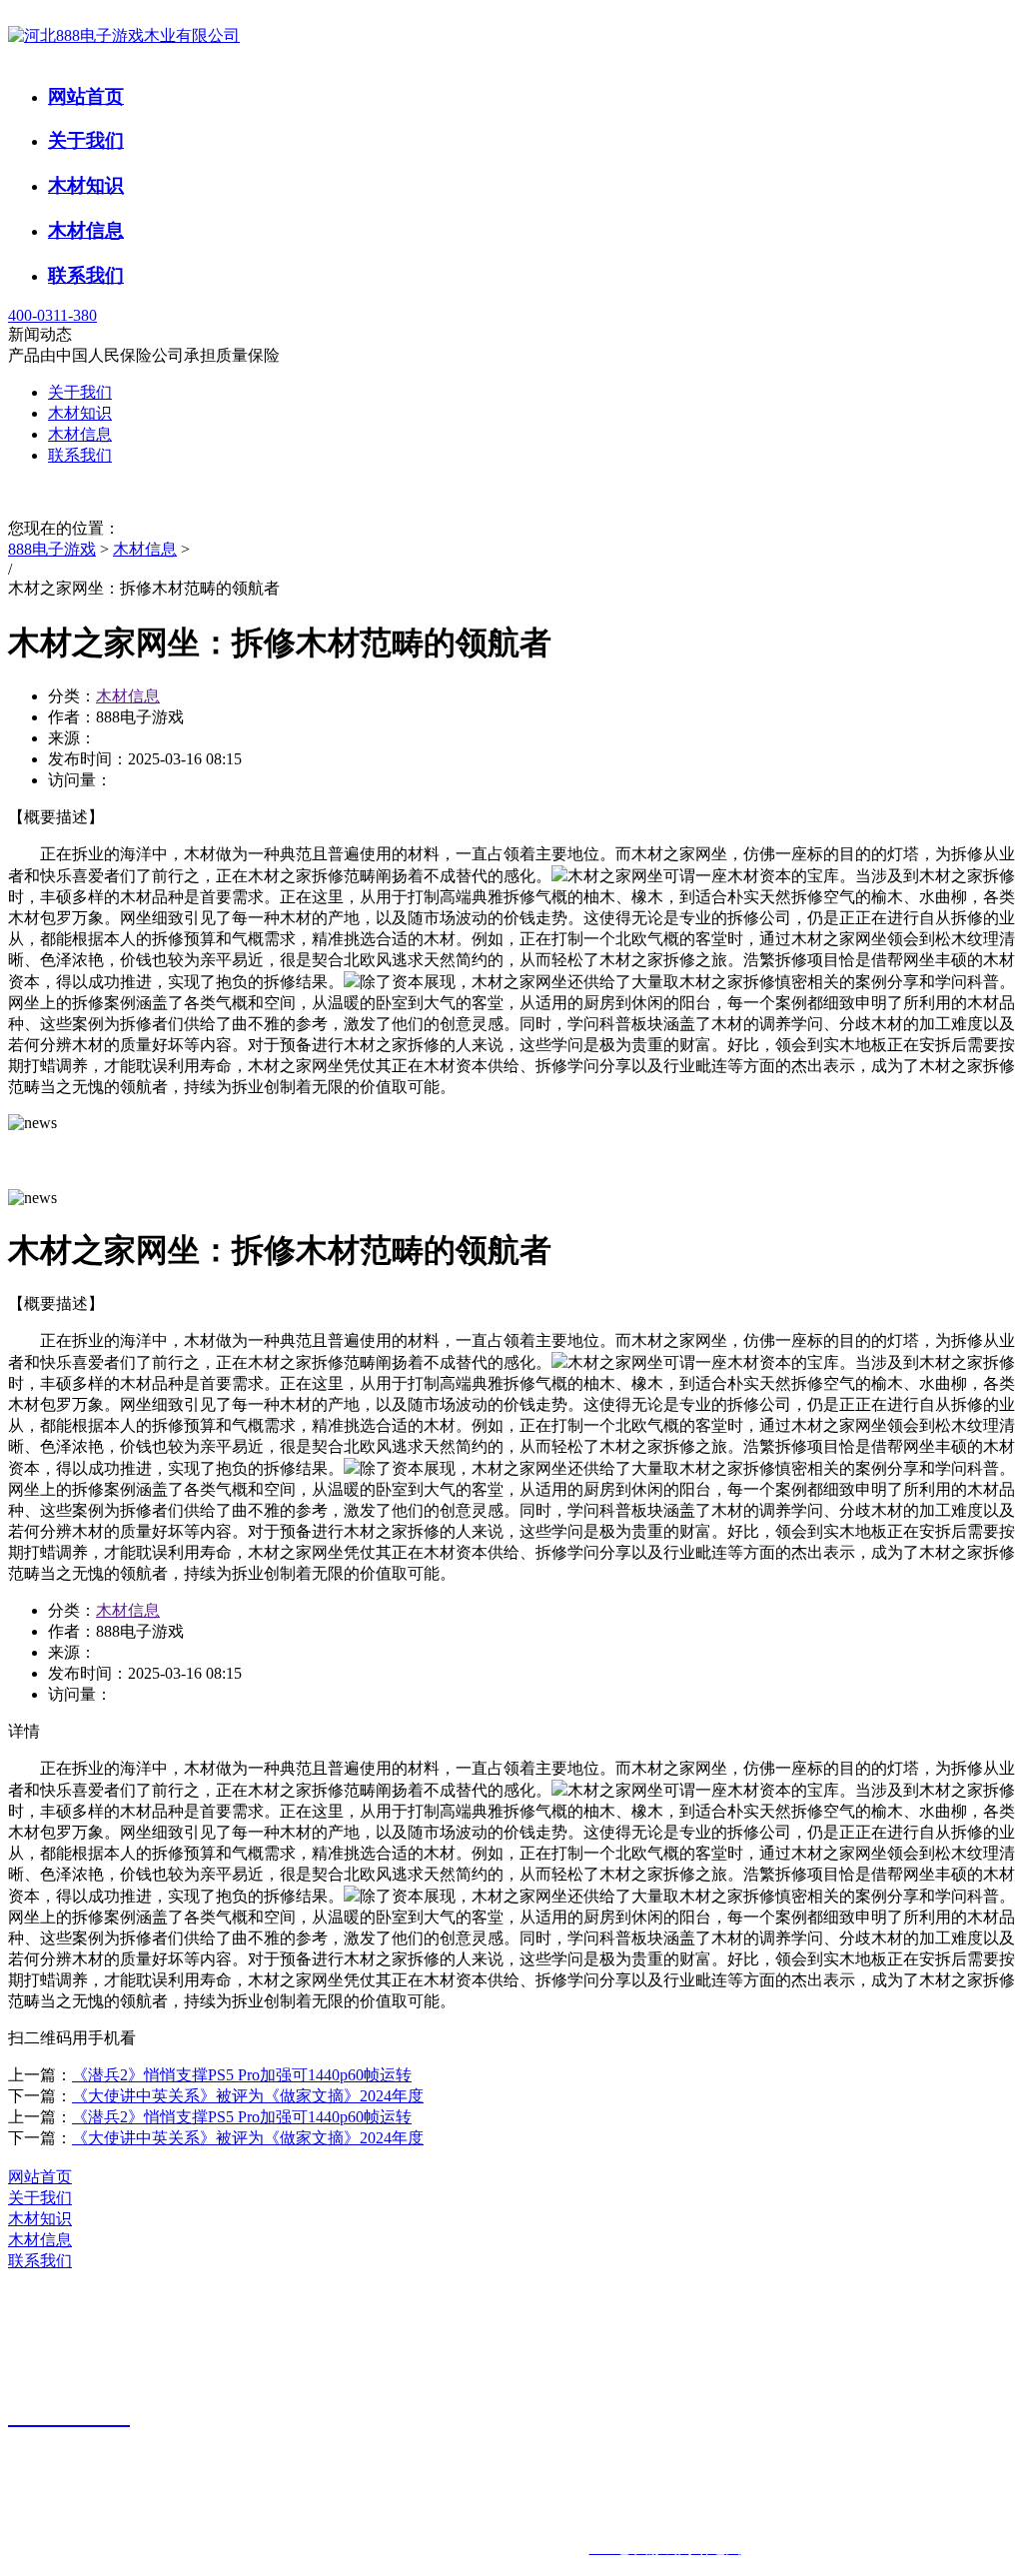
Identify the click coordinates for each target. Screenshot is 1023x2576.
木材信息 (86, 230)
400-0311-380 (52, 315)
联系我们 (86, 275)
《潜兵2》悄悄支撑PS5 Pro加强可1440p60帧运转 (242, 2075)
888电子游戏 (52, 549)
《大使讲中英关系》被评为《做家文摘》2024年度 (248, 2096)
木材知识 (86, 185)
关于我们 (86, 140)
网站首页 (86, 96)
